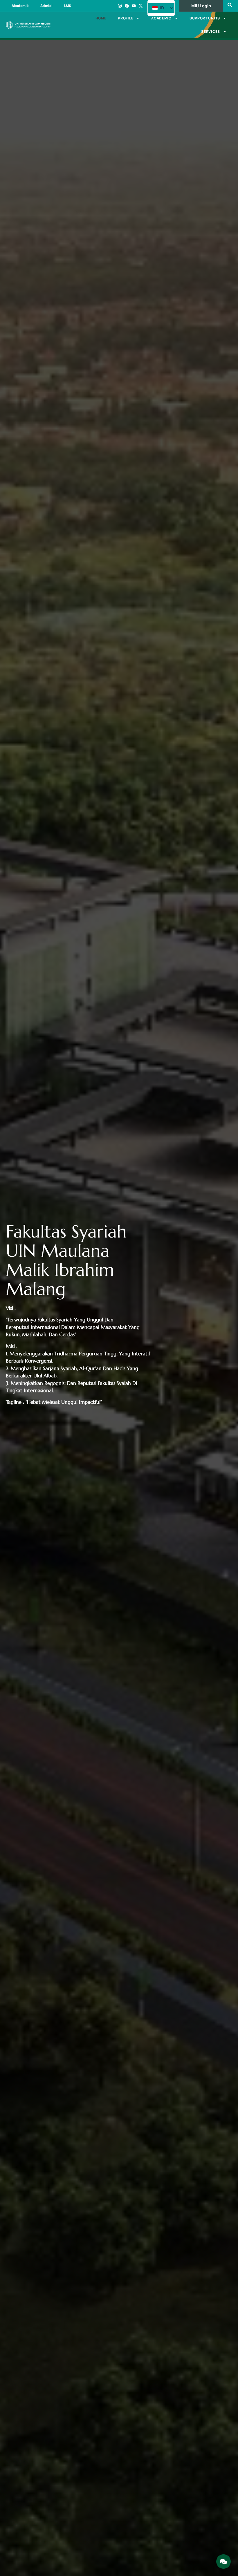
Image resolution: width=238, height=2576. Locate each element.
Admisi (46, 6)
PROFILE (126, 18)
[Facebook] (127, 6)
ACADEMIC (161, 18)
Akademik (20, 6)
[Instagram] (120, 6)
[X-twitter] (141, 6)
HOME (101, 18)
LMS (68, 6)
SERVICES (211, 31)
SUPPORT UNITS (205, 18)
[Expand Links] (223, 2561)
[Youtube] (134, 6)
